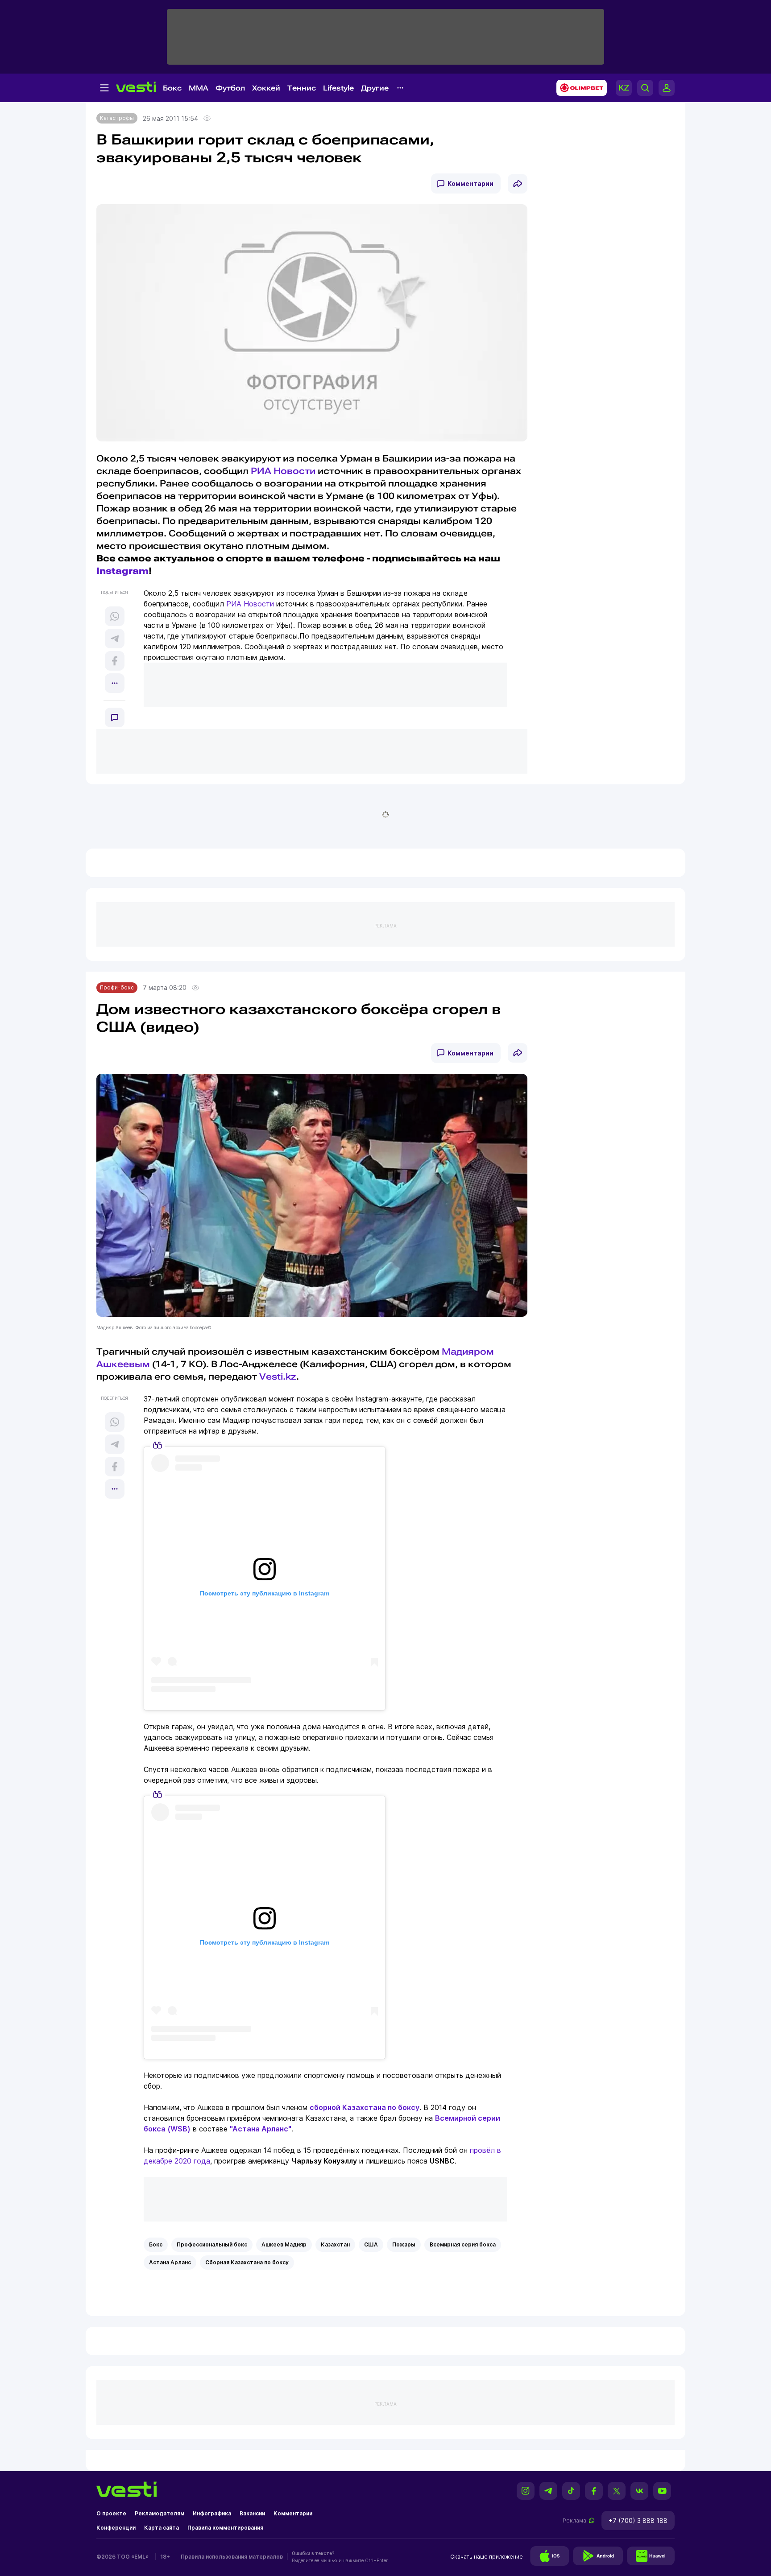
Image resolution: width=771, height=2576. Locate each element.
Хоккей (266, 88)
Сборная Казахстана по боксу (247, 2262)
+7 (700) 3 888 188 (638, 2520)
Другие (375, 88)
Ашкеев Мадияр (284, 2244)
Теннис (302, 88)
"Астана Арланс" (261, 2129)
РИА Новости (283, 471)
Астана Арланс (170, 2262)
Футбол (230, 88)
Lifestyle (338, 88)
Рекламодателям (160, 2513)
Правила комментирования (225, 2528)
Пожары (404, 2244)
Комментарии (470, 183)
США (371, 2244)
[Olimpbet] (579, 88)
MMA (199, 88)
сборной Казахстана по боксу (365, 2107)
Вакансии (252, 2513)
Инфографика (212, 2513)
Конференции (116, 2528)
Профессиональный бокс (212, 2244)
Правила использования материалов (232, 2557)
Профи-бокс (117, 987)
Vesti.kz (278, 1377)
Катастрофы (117, 118)
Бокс (172, 88)
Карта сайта (162, 2528)
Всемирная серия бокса (463, 2244)
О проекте (111, 2513)
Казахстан (335, 2244)
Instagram (122, 571)
